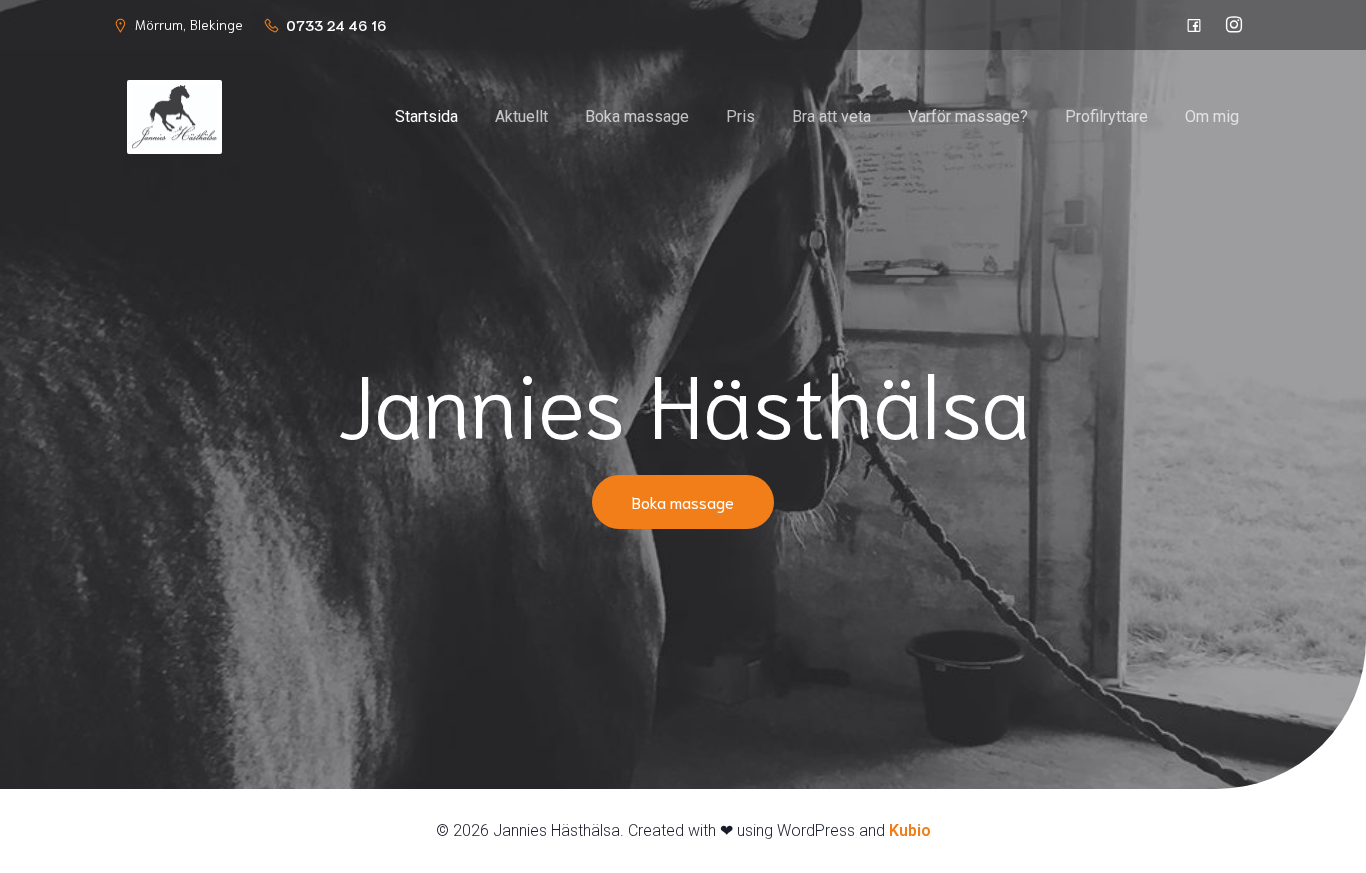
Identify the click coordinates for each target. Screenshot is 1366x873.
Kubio (910, 830)
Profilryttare (1106, 116)
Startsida (426, 116)
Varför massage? (968, 116)
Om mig (1212, 116)
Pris (740, 116)
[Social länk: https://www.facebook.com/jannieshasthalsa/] (1194, 25)
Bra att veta (831, 116)
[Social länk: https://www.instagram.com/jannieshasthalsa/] (1234, 25)
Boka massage (637, 116)
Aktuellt (521, 116)
